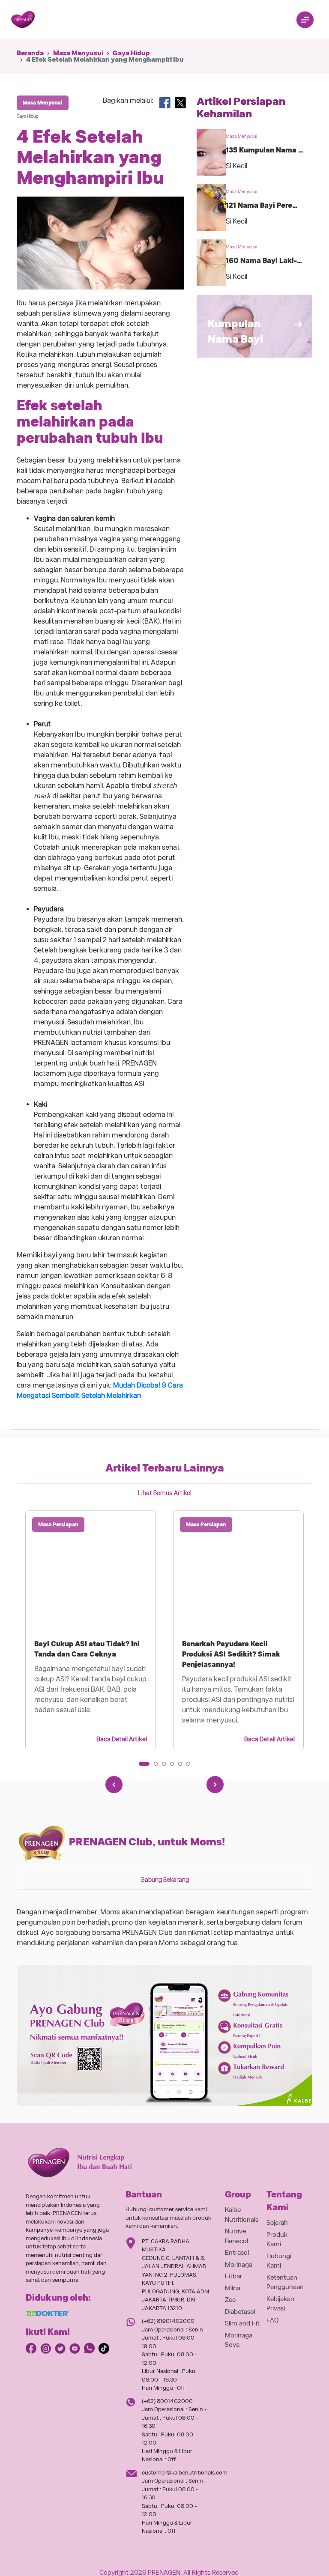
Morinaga (239, 2265)
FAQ (273, 2320)
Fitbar (233, 2276)
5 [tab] (183, 1767)
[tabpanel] (91, 1630)
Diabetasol (240, 2312)
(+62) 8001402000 (167, 2401)
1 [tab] (144, 1767)
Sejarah (277, 2223)
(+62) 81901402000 (168, 2321)
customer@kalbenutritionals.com (185, 2473)
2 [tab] (159, 1767)
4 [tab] (175, 1767)
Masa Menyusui (78, 53)
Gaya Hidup (131, 53)
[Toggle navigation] (305, 20)
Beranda (30, 53)
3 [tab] (167, 1767)
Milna (233, 2288)
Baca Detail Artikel (122, 1739)
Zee (230, 2300)
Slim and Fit (242, 2323)
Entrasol (237, 2253)
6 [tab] (191, 1767)
